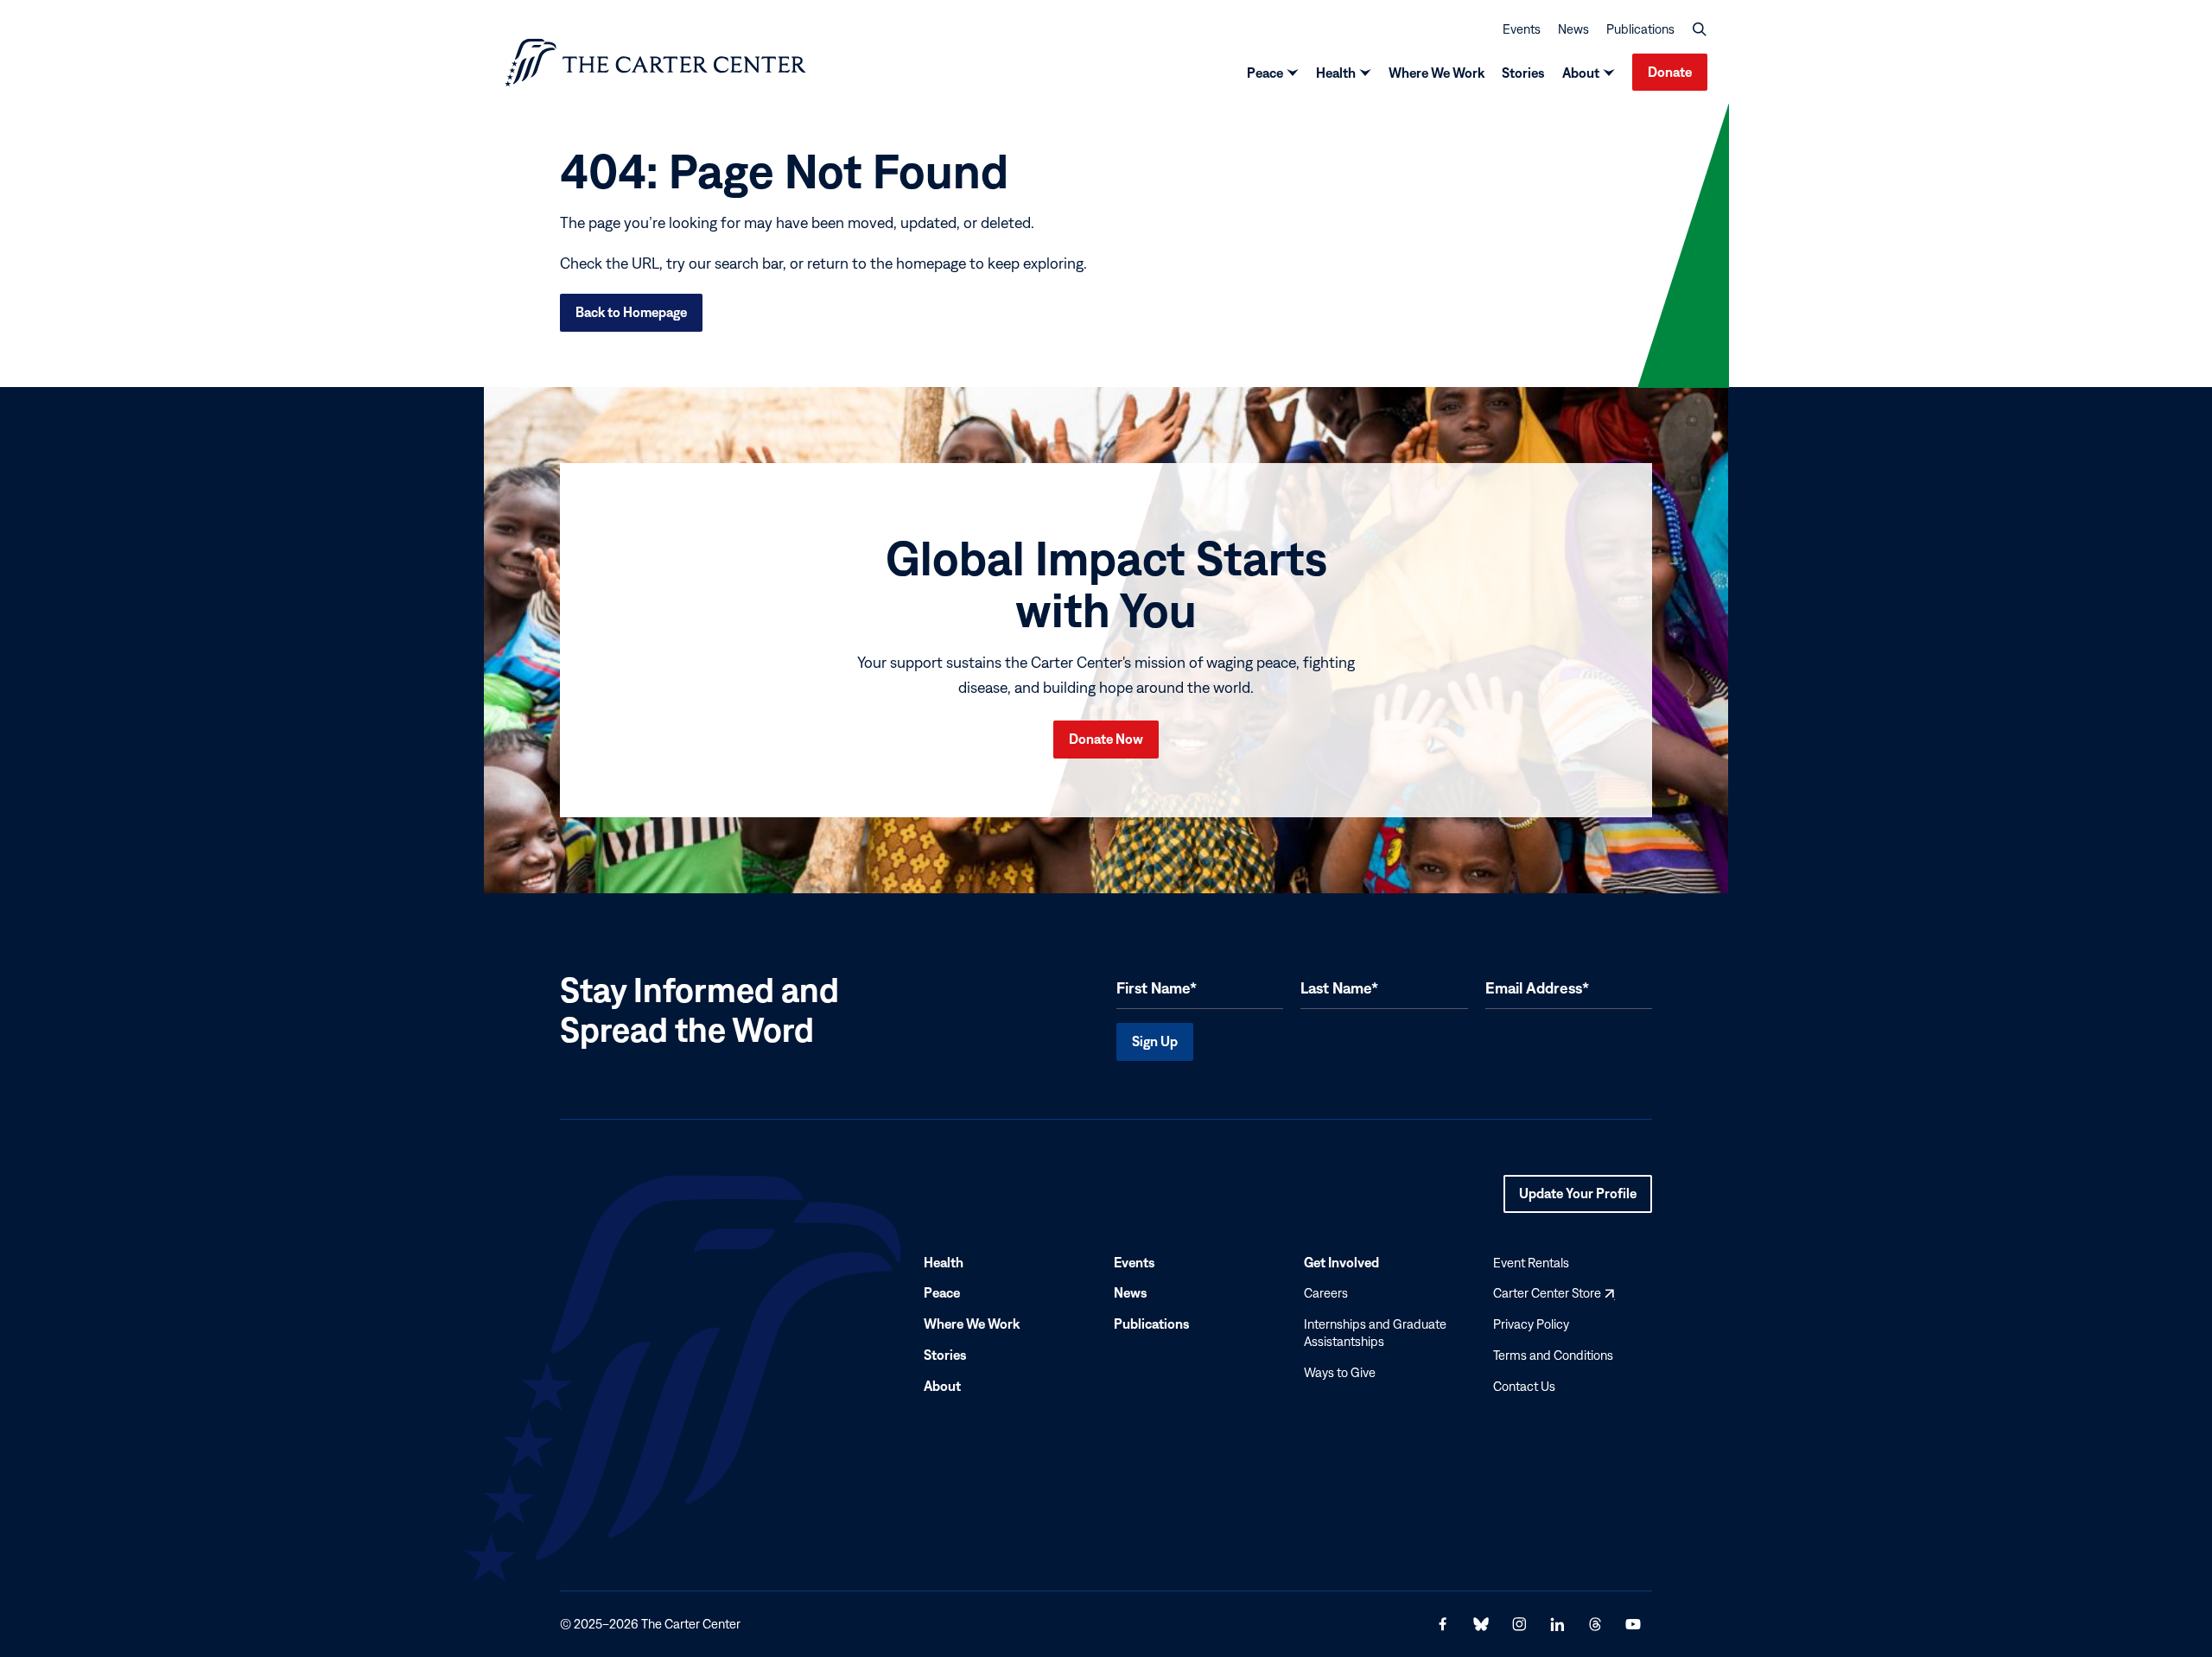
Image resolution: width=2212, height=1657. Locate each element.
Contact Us (1524, 1386)
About (1581, 73)
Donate (1670, 72)
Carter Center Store (1554, 1294)
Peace (1265, 73)
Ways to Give (1340, 1372)
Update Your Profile (1578, 1199)
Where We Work (1437, 73)
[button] (1700, 29)
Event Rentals (1531, 1263)
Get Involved (1341, 1262)
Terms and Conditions (1553, 1355)
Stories (1523, 73)
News (1573, 29)
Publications (1640, 29)
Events (1522, 29)
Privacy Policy (1531, 1324)
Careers (1326, 1294)
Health (1336, 73)
